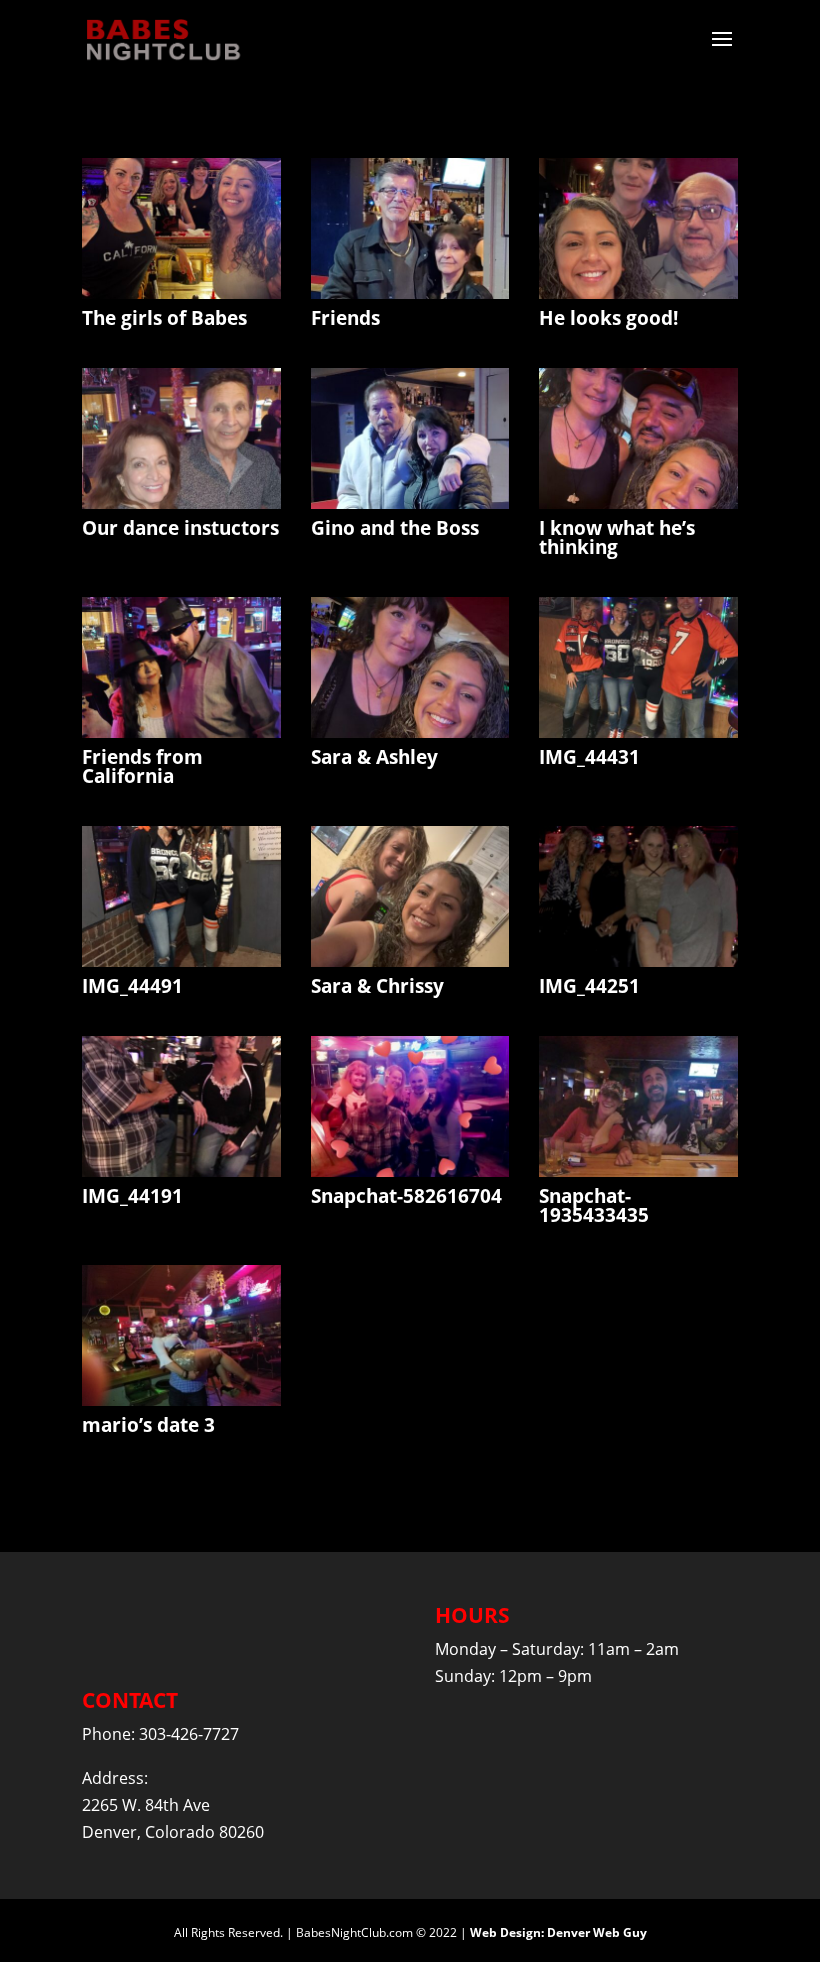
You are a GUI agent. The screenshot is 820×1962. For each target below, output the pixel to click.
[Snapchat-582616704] (410, 1171)
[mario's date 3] (181, 1400)
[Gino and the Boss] (410, 503)
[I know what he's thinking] (638, 503)
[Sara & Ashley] (410, 732)
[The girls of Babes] (181, 293)
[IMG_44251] (638, 961)
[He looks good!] (638, 293)
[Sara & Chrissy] (410, 961)
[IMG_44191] (181, 1171)
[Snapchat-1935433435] (638, 1171)
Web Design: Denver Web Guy (558, 1932)
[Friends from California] (181, 732)
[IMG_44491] (181, 961)
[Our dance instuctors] (181, 503)
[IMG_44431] (638, 732)
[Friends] (410, 293)
